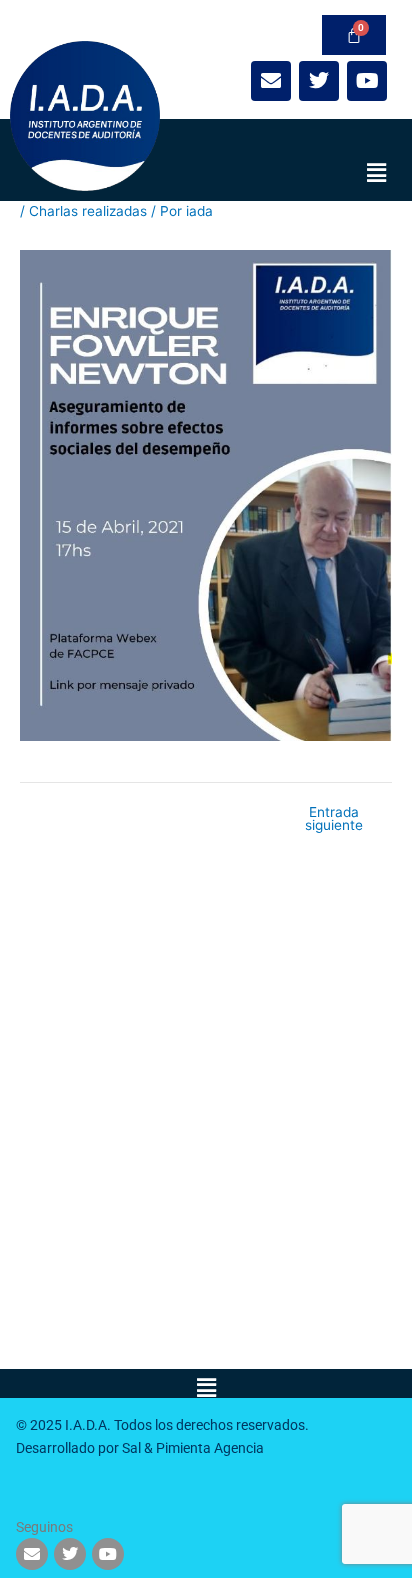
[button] (377, 172)
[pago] (354, 35)
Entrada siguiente (334, 819)
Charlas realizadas (88, 211)
